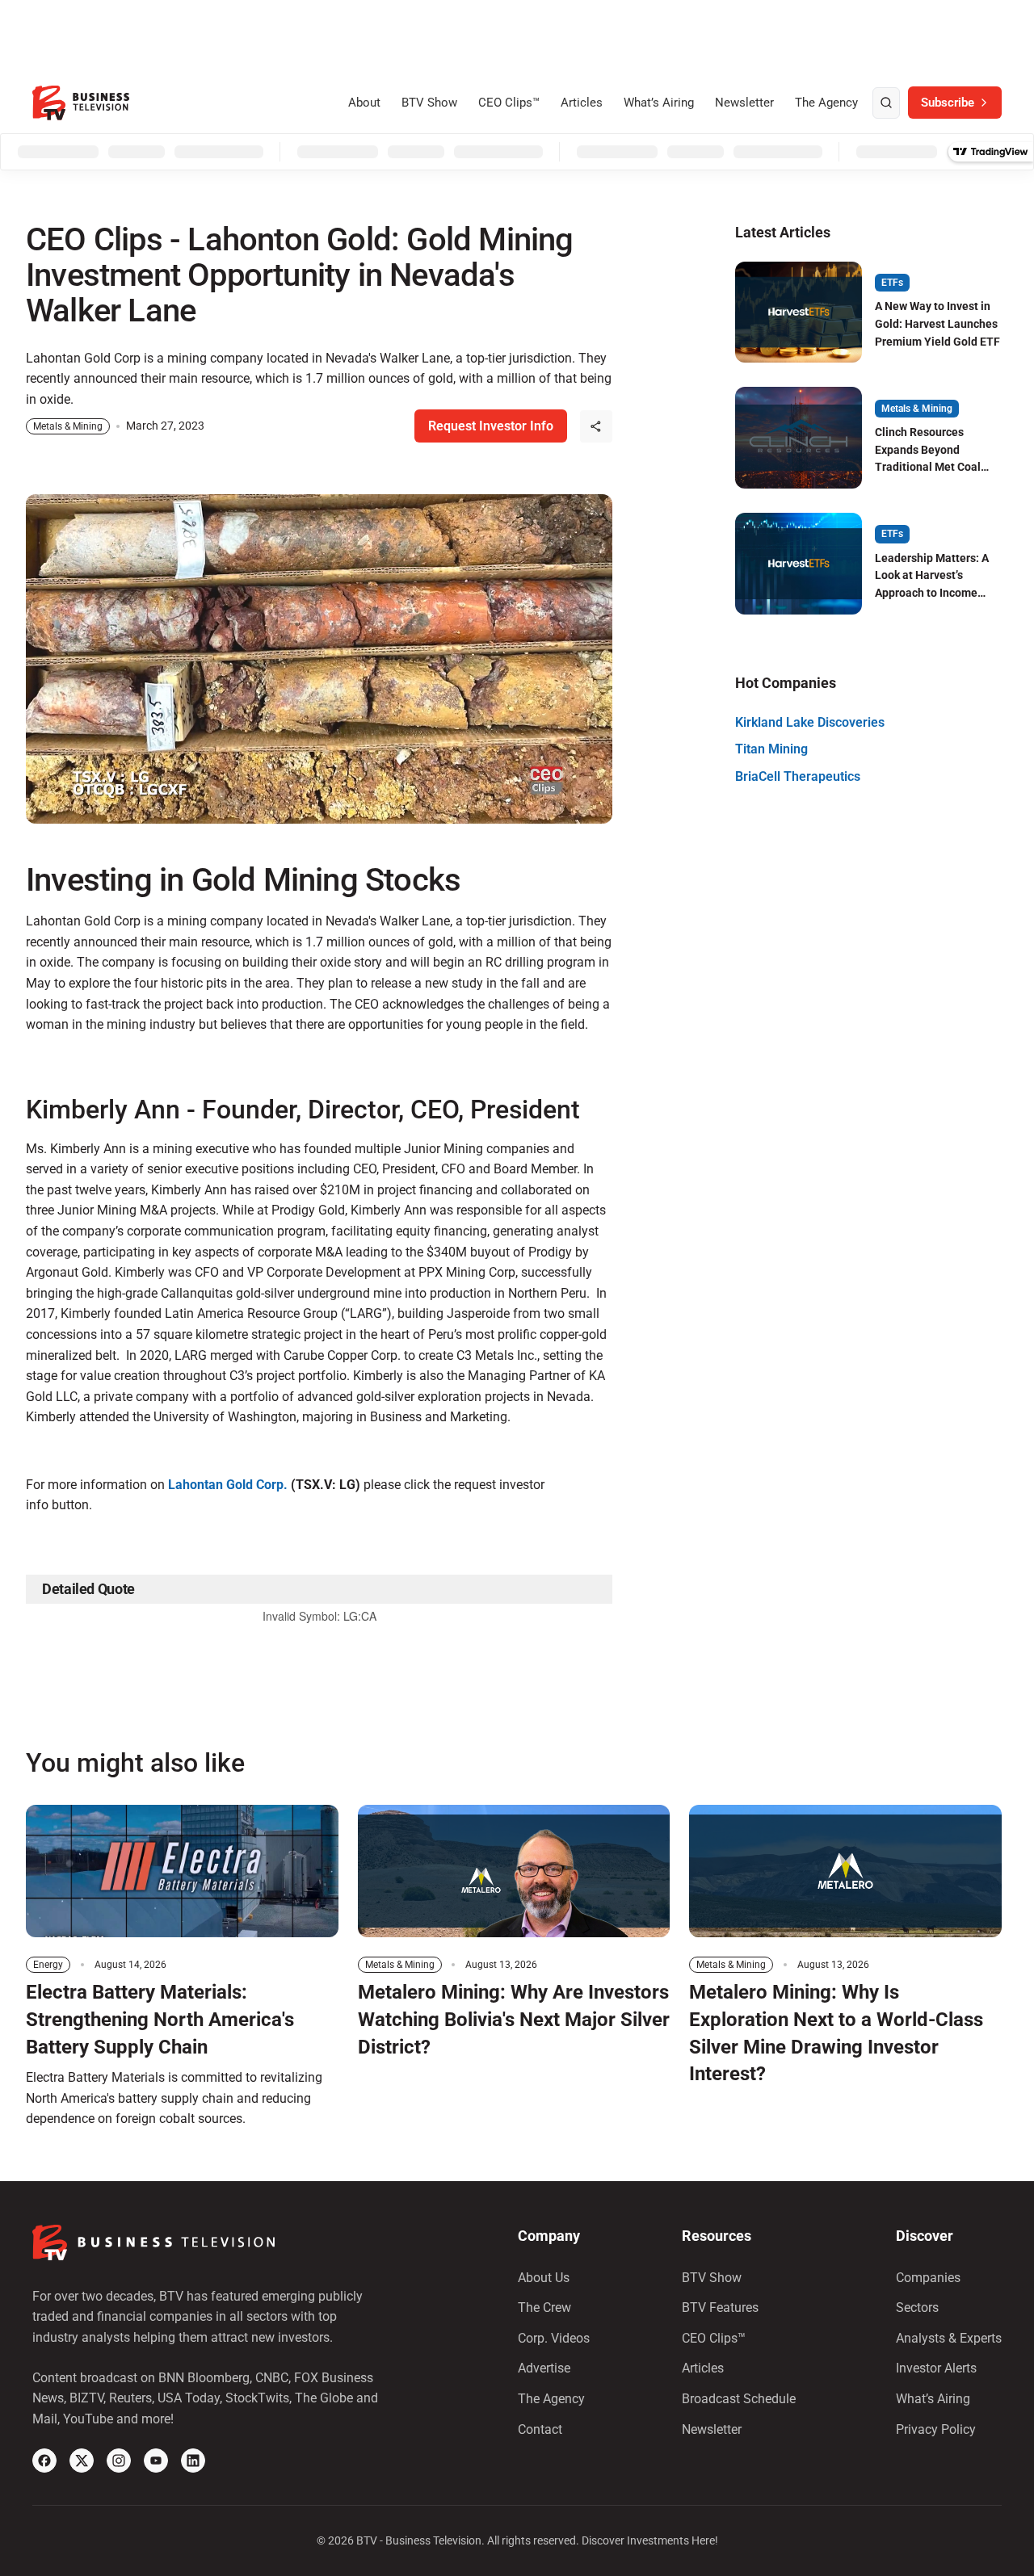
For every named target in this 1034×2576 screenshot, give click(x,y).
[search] (886, 103)
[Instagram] (119, 2461)
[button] (596, 426)
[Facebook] (44, 2461)
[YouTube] (156, 2461)
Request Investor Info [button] (491, 426)
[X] (82, 2461)
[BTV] (81, 103)
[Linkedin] (193, 2461)
